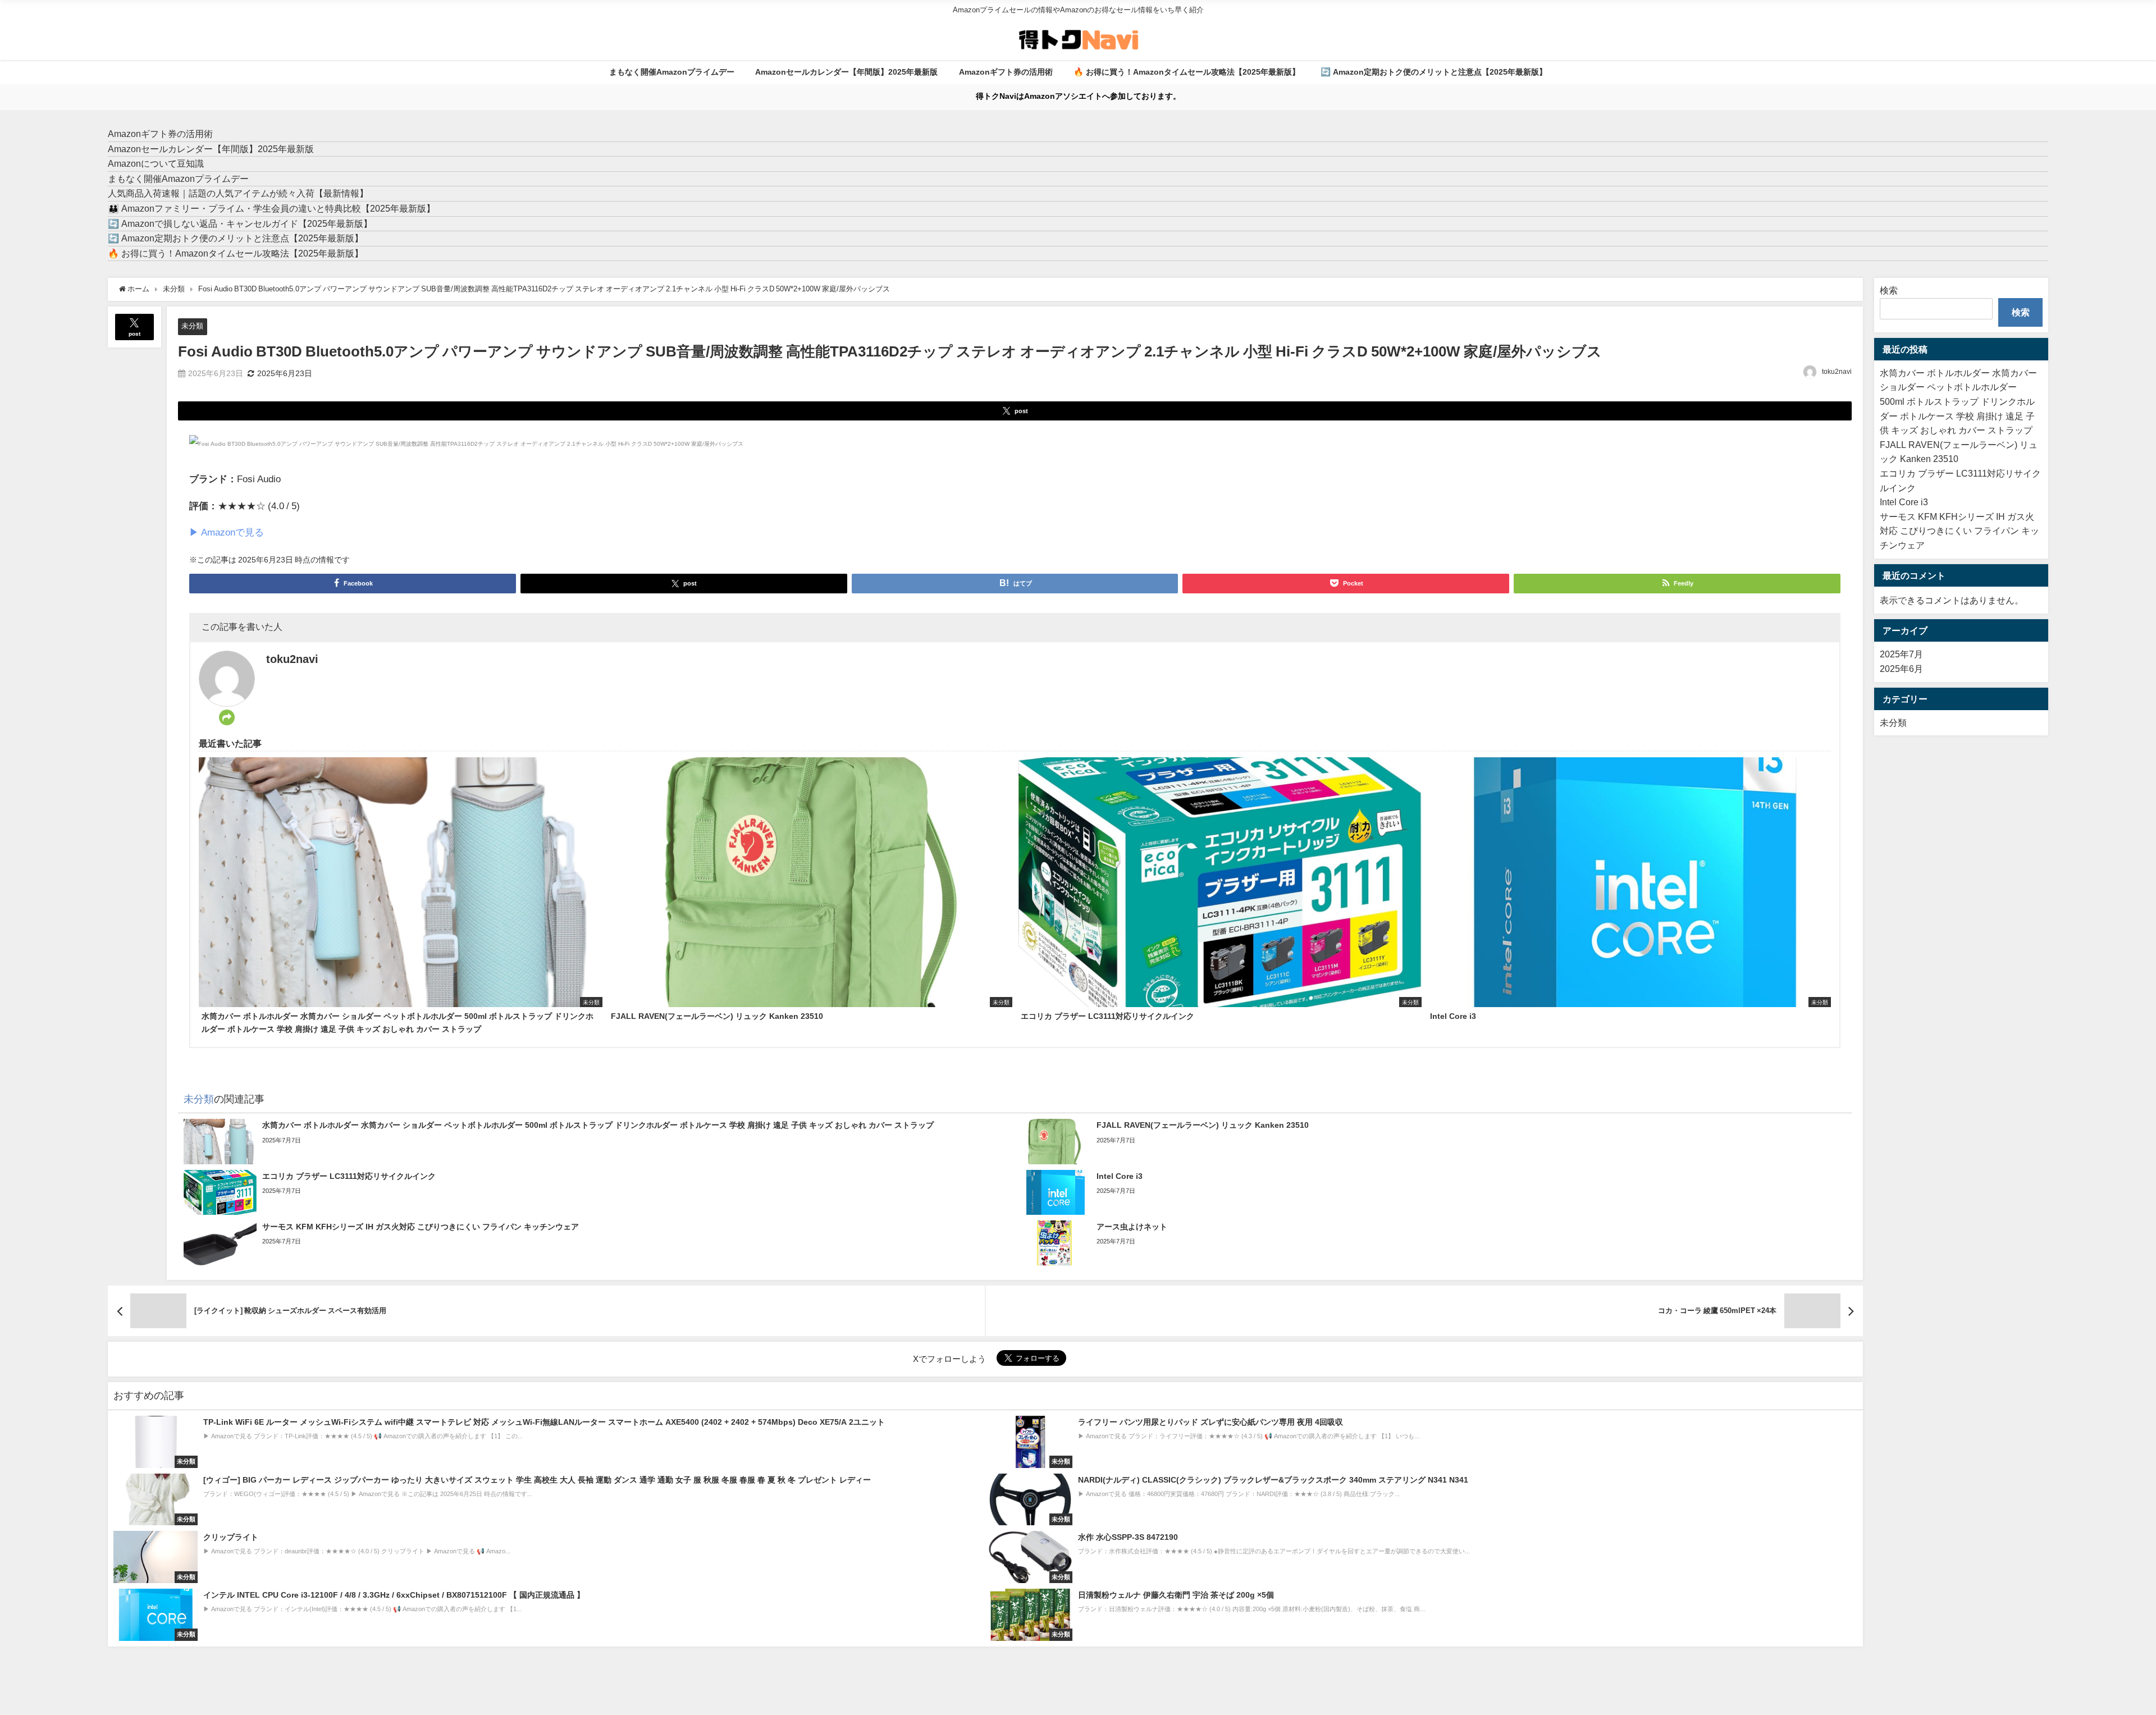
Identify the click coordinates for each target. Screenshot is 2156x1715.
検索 (1889, 290)
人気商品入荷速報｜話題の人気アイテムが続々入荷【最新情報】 (238, 193)
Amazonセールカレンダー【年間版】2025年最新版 (846, 72)
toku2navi (1837, 372)
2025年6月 (1901, 669)
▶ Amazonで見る (227, 532)
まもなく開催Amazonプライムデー (672, 72)
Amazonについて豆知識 (156, 163)
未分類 (192, 326)
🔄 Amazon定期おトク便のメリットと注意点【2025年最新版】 (1434, 72)
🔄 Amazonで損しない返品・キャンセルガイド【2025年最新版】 (240, 223)
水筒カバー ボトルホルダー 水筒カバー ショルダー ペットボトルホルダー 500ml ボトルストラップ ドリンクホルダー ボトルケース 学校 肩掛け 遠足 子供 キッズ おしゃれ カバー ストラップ (1958, 401)
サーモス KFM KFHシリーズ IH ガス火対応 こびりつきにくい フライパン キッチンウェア (1959, 531)
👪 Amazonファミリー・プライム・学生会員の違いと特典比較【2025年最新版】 (271, 208)
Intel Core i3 (1904, 502)
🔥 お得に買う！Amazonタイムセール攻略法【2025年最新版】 (1187, 72)
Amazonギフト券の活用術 (1006, 72)
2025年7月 (1901, 654)
